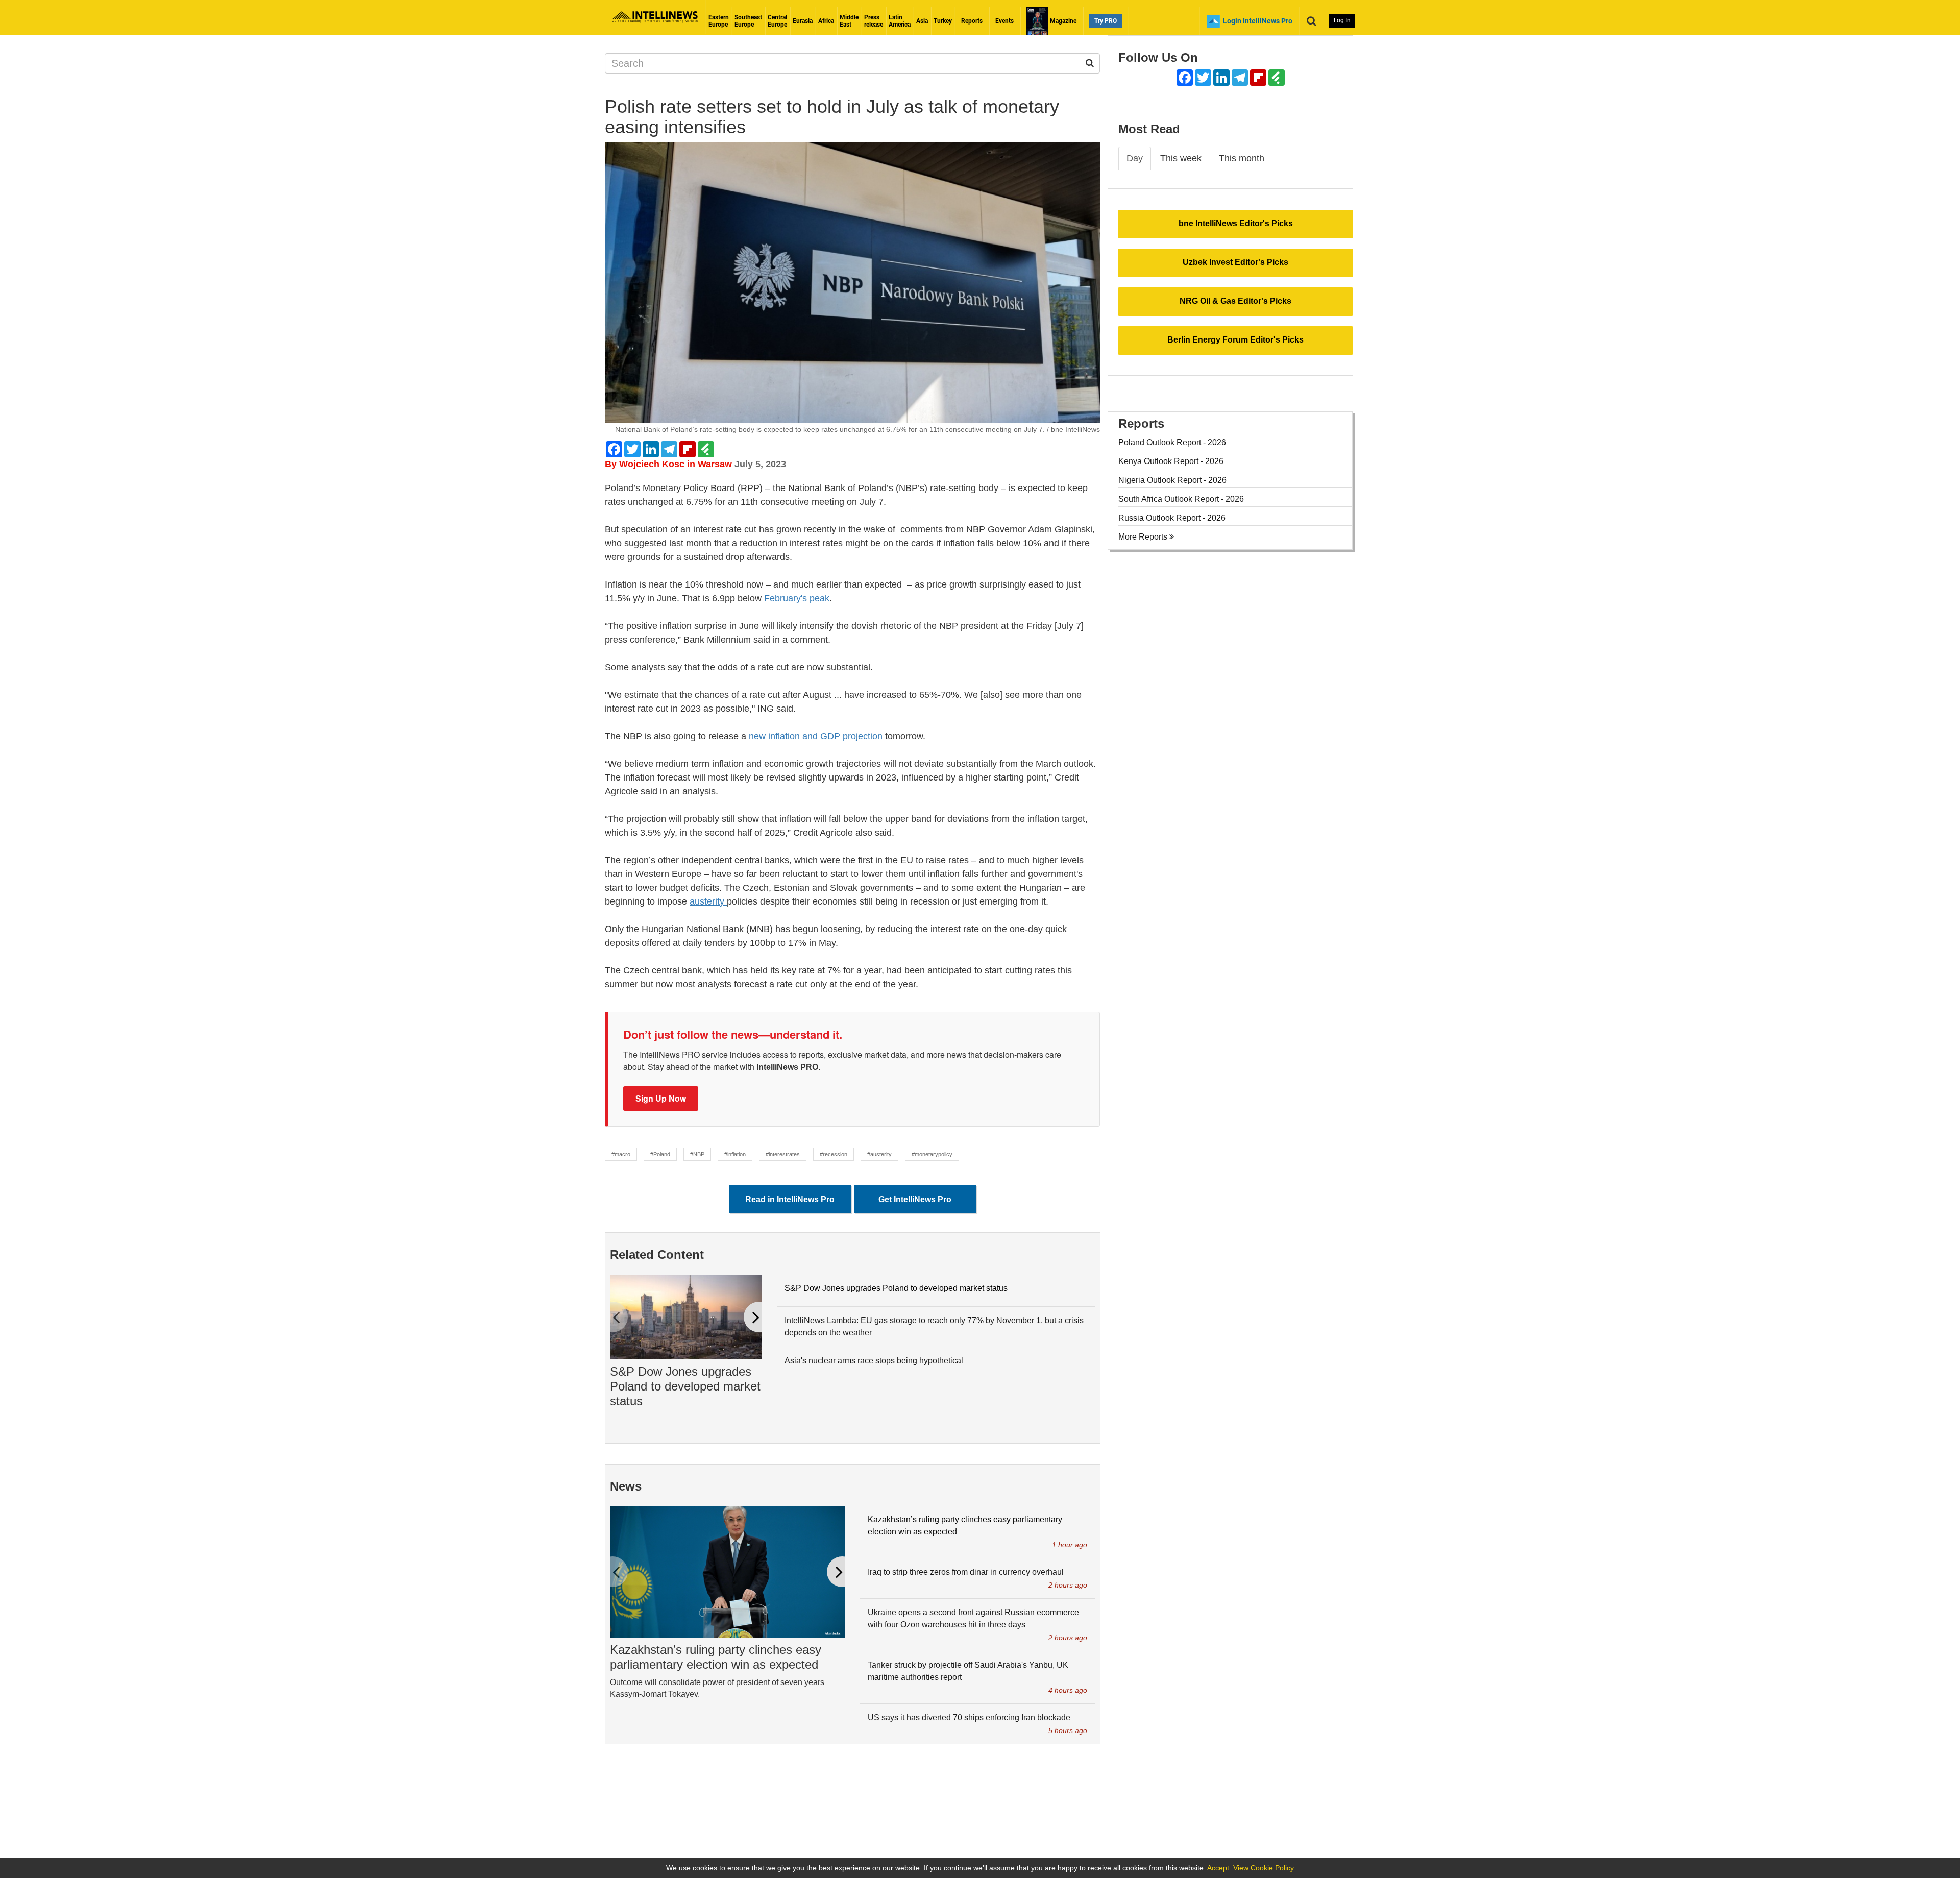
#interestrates (783, 1154)
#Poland (660, 1154)
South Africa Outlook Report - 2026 (1181, 499)
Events (1004, 21)
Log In (1342, 20)
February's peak (797, 598)
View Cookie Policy (1264, 1868)
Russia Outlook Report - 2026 (1172, 518)
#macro (621, 1154)
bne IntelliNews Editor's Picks (1236, 223)
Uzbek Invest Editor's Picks (1235, 262)
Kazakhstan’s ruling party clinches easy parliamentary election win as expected (716, 1657)
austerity (708, 901)
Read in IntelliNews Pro (790, 1199)
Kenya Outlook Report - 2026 (1171, 461)
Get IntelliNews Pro (915, 1199)
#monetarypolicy (932, 1154)
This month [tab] (1242, 158)
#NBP (697, 1154)
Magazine (1062, 21)
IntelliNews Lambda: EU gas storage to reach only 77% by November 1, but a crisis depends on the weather (934, 1326)
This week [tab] (1181, 158)
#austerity (879, 1154)
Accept (1218, 1868)
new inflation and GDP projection (816, 736)
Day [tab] (1135, 158)
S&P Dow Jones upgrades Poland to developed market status (685, 1386)
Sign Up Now (661, 1098)
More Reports (1144, 537)
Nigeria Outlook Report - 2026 (1172, 480)
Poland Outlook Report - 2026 (1172, 442)
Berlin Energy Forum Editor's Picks (1235, 340)
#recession (834, 1154)
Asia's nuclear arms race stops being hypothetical (874, 1361)
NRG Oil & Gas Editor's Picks (1235, 301)
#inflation (735, 1154)
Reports (972, 21)
